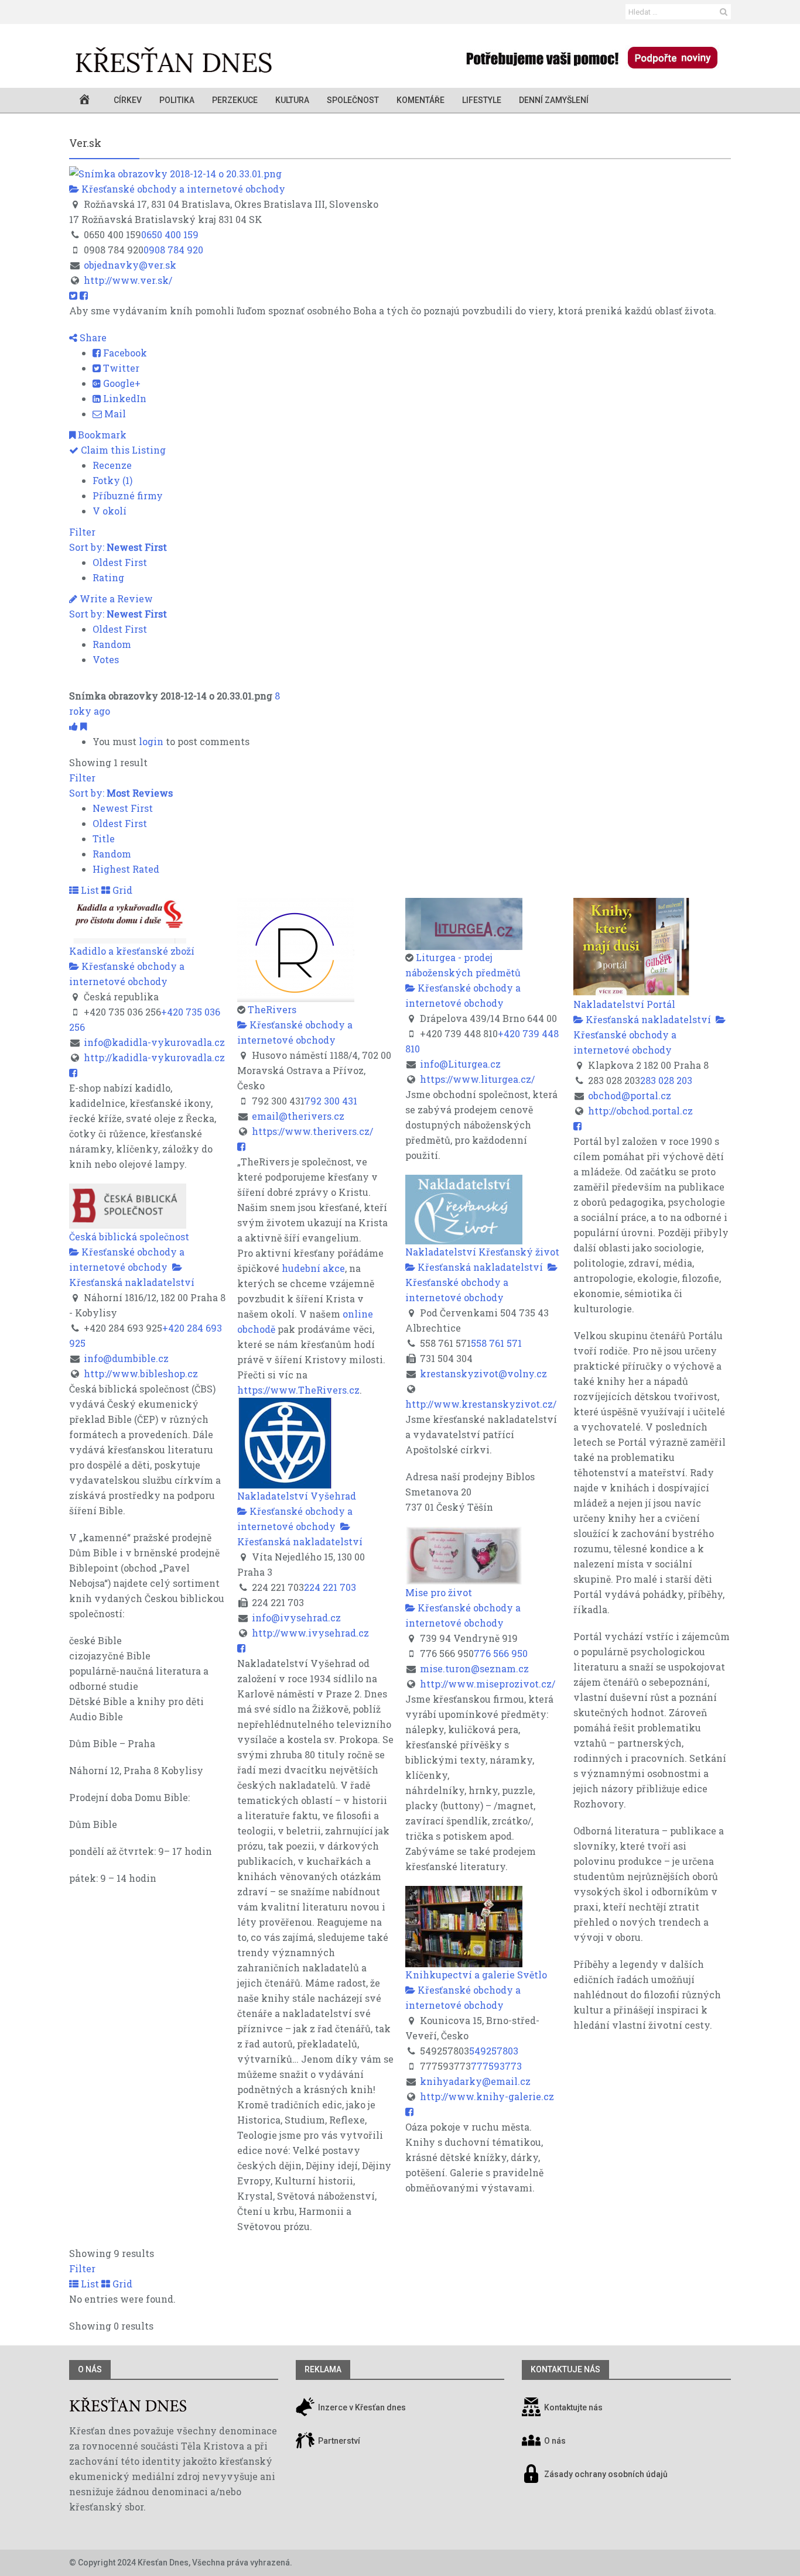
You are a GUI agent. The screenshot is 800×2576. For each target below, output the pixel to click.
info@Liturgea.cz (460, 1064)
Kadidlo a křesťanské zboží (132, 951)
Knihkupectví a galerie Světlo (476, 1975)
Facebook (124, 353)
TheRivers (272, 1009)
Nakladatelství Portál (624, 1004)
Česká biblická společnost (129, 1236)
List (89, 890)
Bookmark (101, 435)
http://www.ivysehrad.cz (310, 1633)
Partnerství (338, 2441)
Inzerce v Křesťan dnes (361, 2407)
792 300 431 (331, 1101)
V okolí (110, 511)
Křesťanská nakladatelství (647, 1019)
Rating (108, 577)
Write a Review (115, 598)
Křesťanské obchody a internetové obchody (182, 189)
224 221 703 (330, 1587)
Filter (82, 532)
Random (112, 644)
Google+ (121, 383)
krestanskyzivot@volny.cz (483, 1373)
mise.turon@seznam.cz (474, 1668)
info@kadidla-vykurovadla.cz (154, 1042)
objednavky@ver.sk (130, 265)
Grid (121, 890)
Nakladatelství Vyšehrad (297, 1496)
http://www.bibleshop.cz (141, 1373)
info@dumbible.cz (126, 1358)
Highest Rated (126, 869)
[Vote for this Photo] (75, 726)
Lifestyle (482, 100)
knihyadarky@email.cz (475, 2081)
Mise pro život (439, 1592)
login (151, 741)
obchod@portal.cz (630, 1095)
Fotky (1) (112, 480)
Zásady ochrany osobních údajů (606, 2474)
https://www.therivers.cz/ (312, 1131)
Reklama (323, 2369)
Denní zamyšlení (554, 100)
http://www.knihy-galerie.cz (487, 2096)
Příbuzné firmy (128, 495)
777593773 (496, 2066)
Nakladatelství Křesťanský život (482, 1252)
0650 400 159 (170, 234)
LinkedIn (124, 398)
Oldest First (120, 562)
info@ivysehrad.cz (296, 1618)
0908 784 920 (173, 250)
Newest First (123, 808)
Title (104, 838)
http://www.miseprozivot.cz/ (488, 1684)
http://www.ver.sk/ (128, 280)
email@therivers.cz (298, 1116)
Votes (106, 659)
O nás (90, 2369)
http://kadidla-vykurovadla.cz (154, 1057)
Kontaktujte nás (573, 2407)
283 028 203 (666, 1080)
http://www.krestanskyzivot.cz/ (481, 1404)
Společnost (353, 100)
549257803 (494, 2051)
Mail (114, 414)
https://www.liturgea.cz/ (477, 1079)
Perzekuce (235, 100)
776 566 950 (501, 1653)
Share (92, 337)
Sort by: (118, 547)
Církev (128, 100)
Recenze (112, 465)
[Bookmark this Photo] (83, 726)
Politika (177, 100)
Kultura (292, 100)
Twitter (120, 368)
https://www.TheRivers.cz (298, 1390)
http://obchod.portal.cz (640, 1111)
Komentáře (420, 100)
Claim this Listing (122, 450)
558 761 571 (496, 1343)
